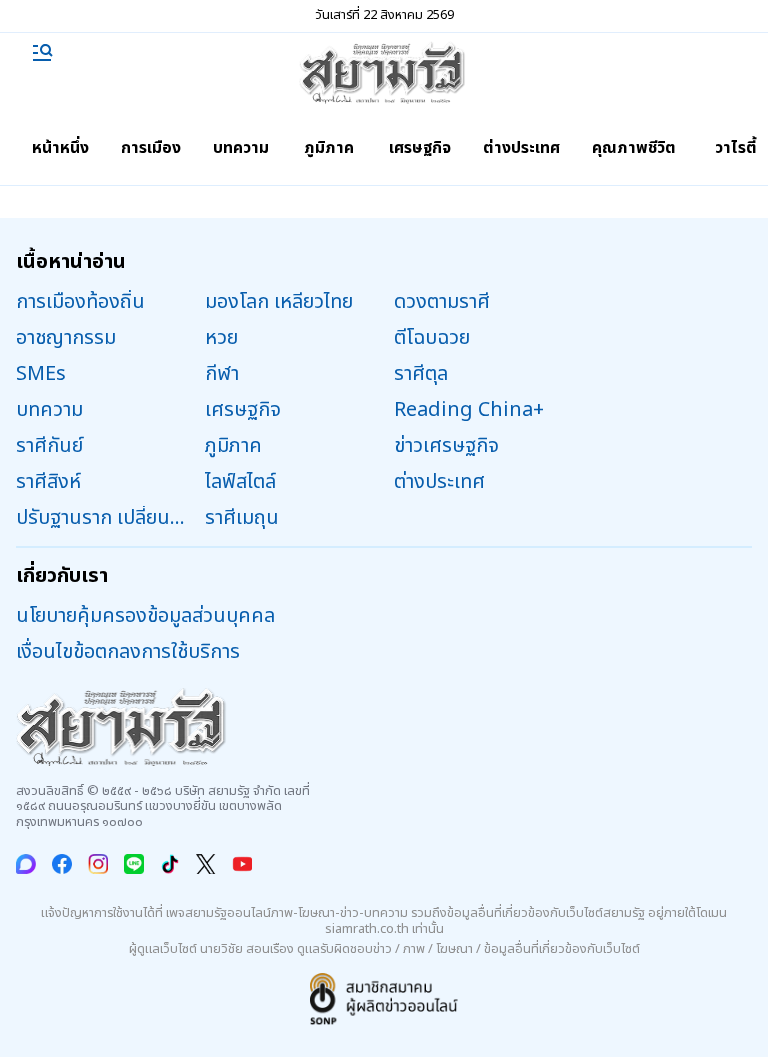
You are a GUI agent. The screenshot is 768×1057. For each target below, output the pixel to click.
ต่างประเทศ (521, 148)
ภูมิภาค (329, 148)
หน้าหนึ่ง (60, 148)
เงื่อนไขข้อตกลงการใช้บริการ (128, 652)
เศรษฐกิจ (420, 148)
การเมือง (151, 148)
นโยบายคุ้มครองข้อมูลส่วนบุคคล (145, 616)
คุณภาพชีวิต (634, 148)
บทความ (241, 148)
